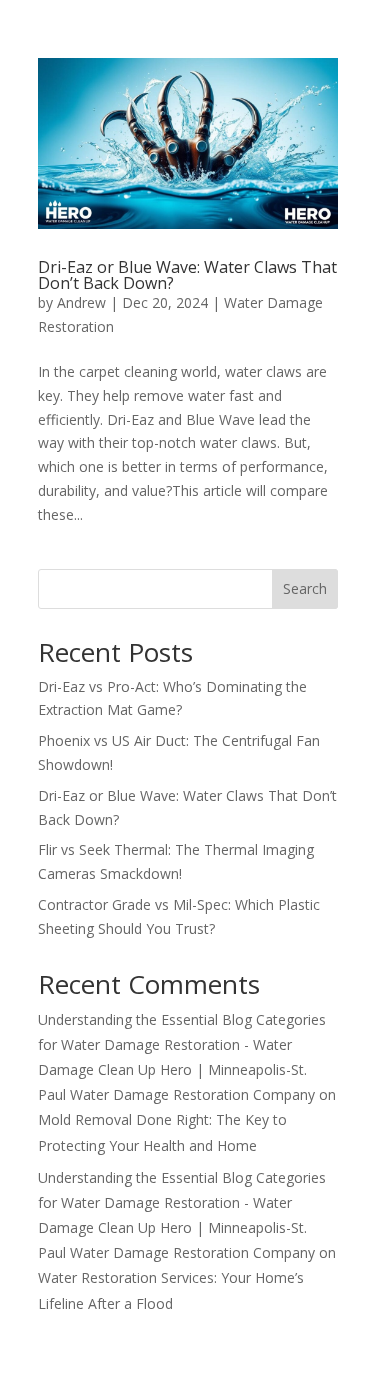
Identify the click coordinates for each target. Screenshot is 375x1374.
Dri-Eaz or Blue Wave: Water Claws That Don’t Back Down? (187, 275)
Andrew (81, 302)
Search (305, 588)
